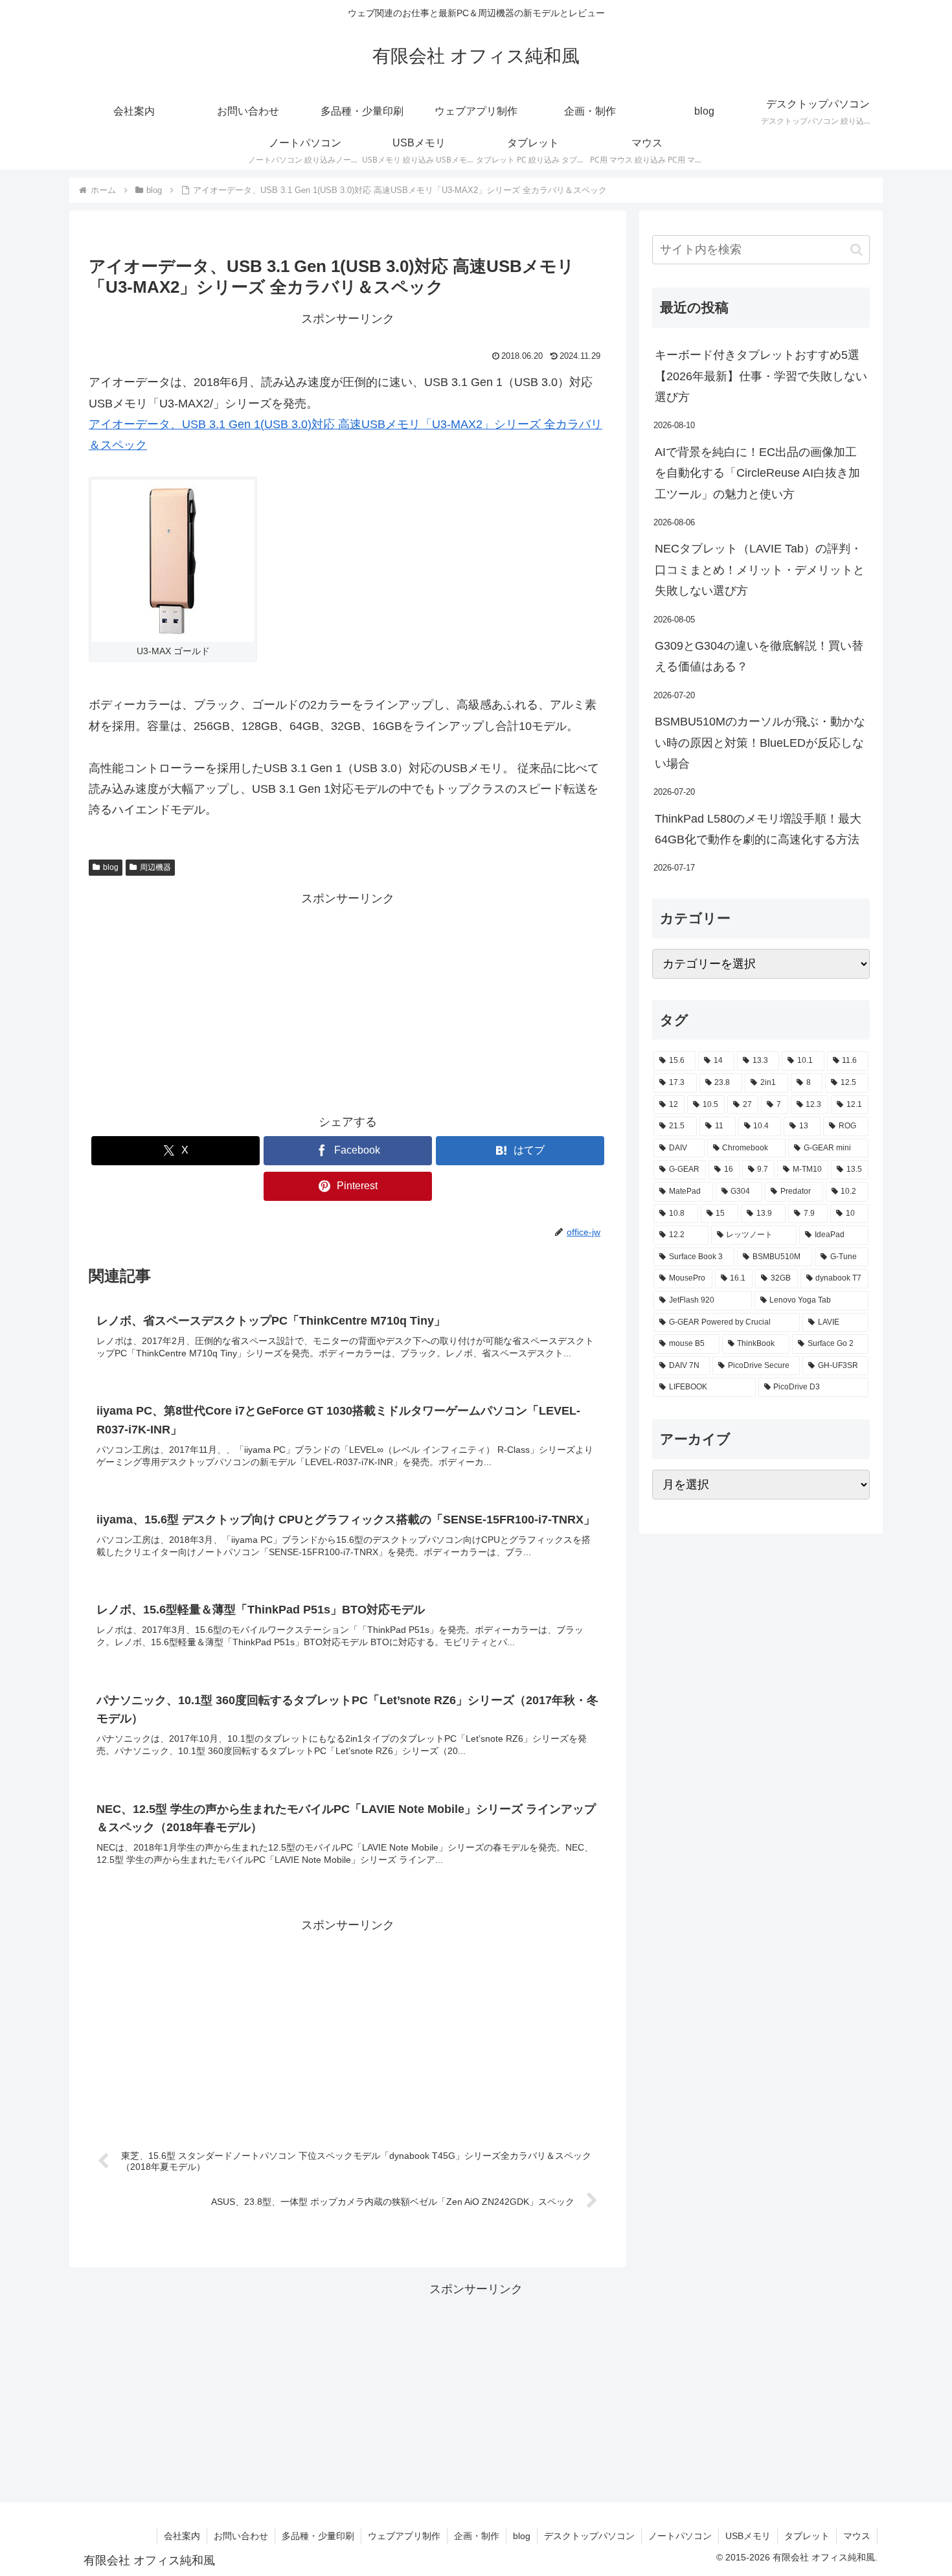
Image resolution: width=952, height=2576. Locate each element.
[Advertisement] (348, 1000)
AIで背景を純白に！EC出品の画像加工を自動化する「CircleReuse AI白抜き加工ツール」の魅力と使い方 (757, 473)
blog (111, 867)
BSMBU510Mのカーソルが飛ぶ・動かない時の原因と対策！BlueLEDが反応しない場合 (760, 743)
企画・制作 (477, 2536)
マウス (857, 2536)
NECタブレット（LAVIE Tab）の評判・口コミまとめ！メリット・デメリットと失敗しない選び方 (760, 570)
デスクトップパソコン (589, 2536)
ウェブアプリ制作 (404, 2536)
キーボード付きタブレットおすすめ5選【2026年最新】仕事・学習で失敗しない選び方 (761, 376)
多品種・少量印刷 (318, 2536)
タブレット (807, 2536)
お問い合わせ (241, 2536)
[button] (856, 250)
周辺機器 (155, 867)
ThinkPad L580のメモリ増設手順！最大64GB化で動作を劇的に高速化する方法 (758, 829)
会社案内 (182, 2536)
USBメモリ (748, 2536)
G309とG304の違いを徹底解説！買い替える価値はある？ (759, 656)
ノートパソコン (680, 2536)
